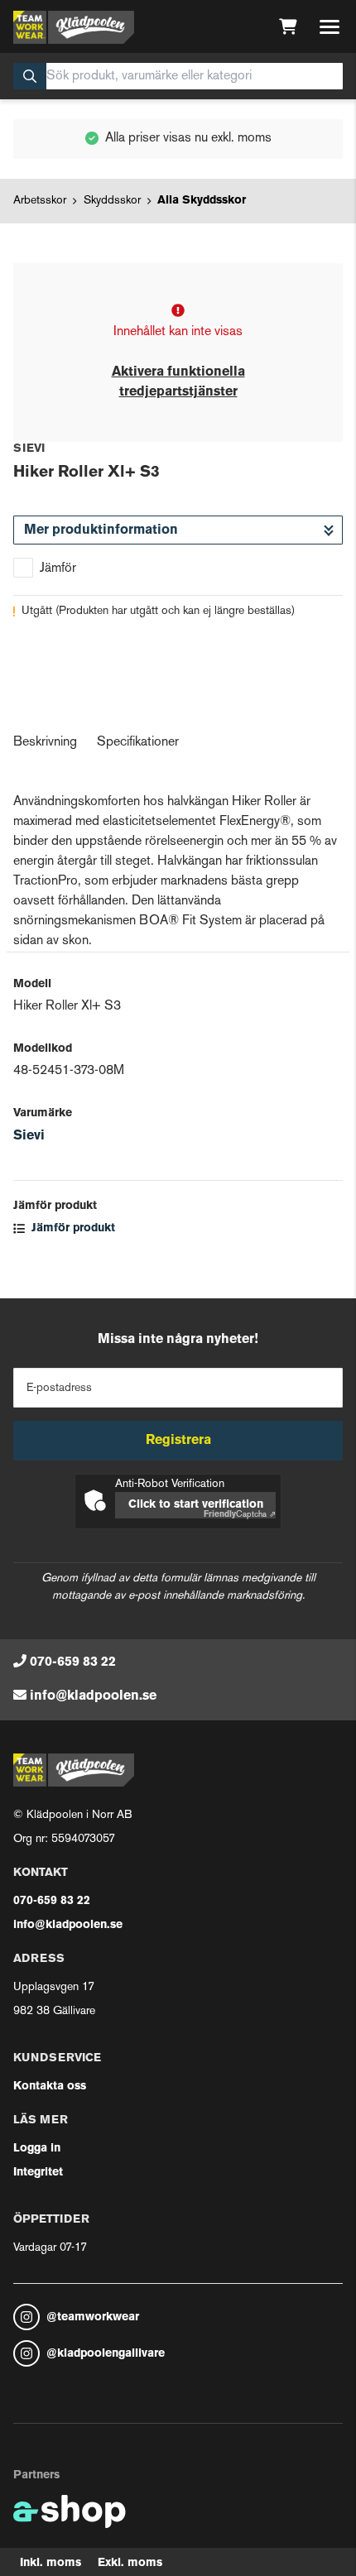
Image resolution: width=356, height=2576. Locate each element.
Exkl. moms (130, 2563)
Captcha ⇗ (240, 1515)
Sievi (29, 1136)
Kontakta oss (50, 2087)
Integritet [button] (38, 2173)
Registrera (178, 1441)
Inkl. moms (51, 2563)
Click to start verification (196, 1505)
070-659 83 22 (73, 1662)
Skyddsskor (112, 201)
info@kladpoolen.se (93, 1696)
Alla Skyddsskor (202, 201)
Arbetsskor (40, 201)
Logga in (37, 2149)
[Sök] (30, 76)
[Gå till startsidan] (74, 27)
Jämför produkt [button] (72, 1228)
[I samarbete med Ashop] (70, 2511)
